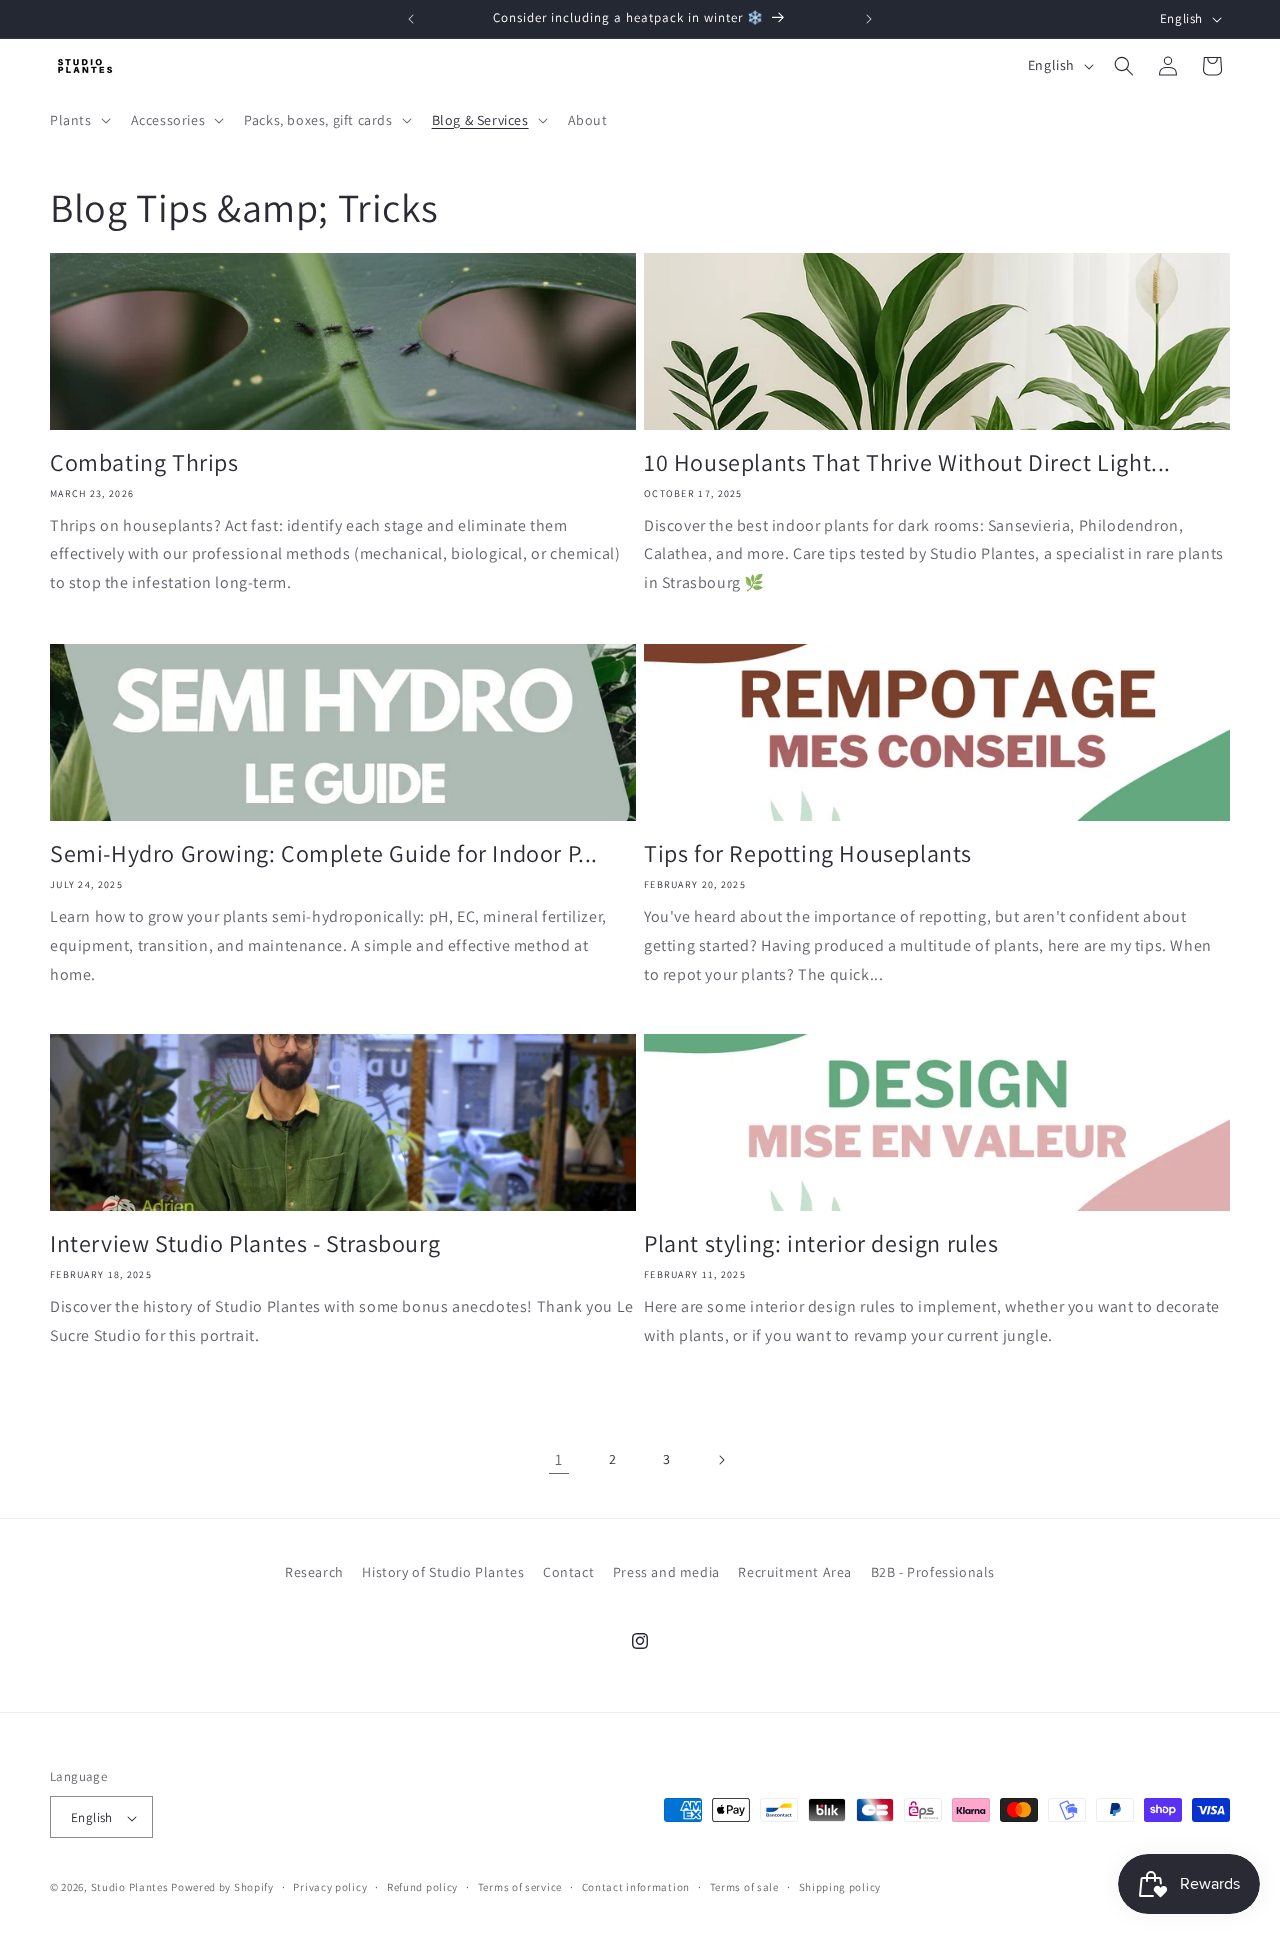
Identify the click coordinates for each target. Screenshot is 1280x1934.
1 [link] (559, 1459)
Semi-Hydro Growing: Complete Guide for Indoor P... (324, 853)
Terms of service (520, 1887)
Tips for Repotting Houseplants (808, 853)
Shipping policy (840, 1887)
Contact (568, 1572)
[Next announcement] (869, 19)
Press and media (666, 1572)
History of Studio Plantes (443, 1572)
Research (314, 1572)
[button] (78, 120)
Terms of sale (744, 1887)
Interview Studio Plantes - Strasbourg (245, 1243)
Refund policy (422, 1887)
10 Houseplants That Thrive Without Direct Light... (907, 462)
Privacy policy (330, 1887)
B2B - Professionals (933, 1572)
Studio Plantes (130, 1888)
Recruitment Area (795, 1572)
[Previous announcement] (411, 19)
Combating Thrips (144, 462)
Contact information (636, 1887)
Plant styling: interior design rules (821, 1243)
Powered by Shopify (222, 1888)
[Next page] (721, 1460)
